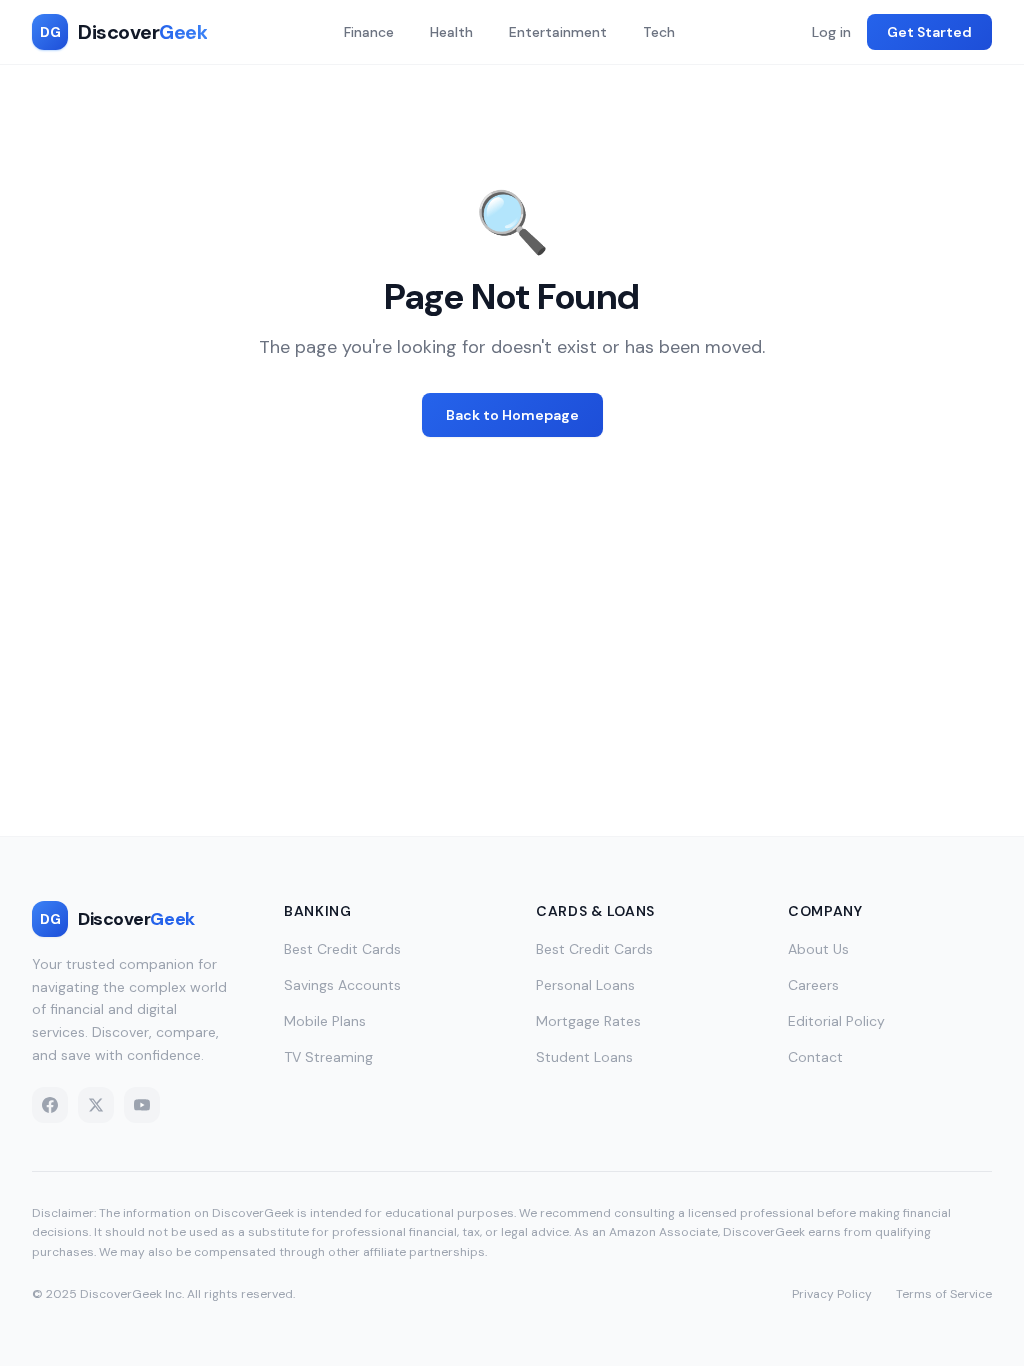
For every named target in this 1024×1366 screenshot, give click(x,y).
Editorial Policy (836, 1021)
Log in (831, 32)
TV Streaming (328, 1057)
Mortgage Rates (588, 1021)
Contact (815, 1057)
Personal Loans (585, 985)
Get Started (929, 32)
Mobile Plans (325, 1021)
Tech (659, 32)
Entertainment (558, 32)
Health (451, 32)
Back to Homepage (512, 415)
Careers (813, 985)
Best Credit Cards (342, 949)
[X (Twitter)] (96, 1105)
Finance (369, 32)
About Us (818, 949)
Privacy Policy (832, 1294)
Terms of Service (944, 1294)
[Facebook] (50, 1105)
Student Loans (584, 1057)
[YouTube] (142, 1105)
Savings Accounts (342, 985)
